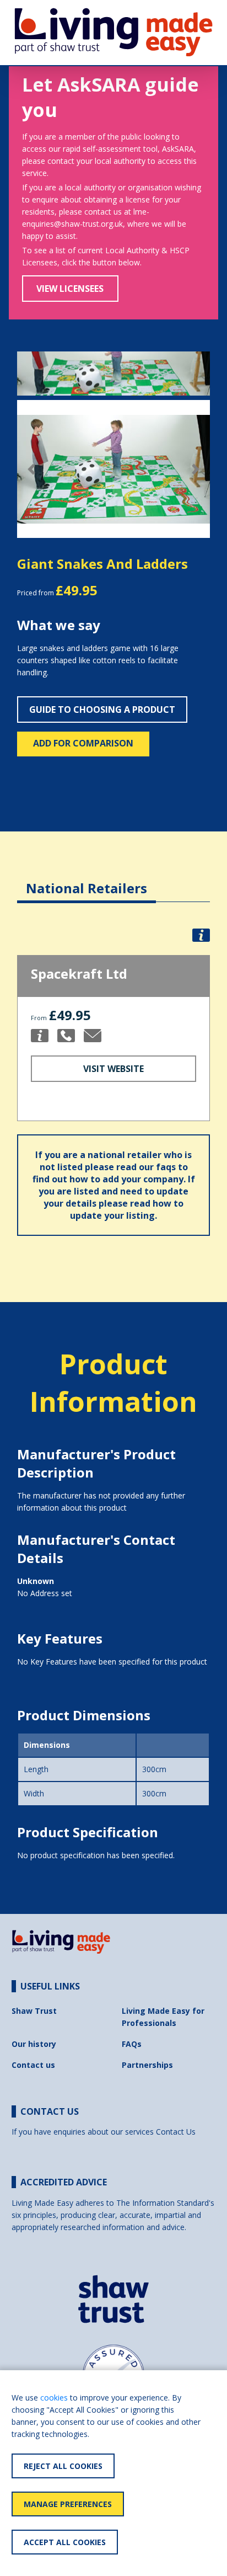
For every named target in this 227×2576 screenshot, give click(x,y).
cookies (54, 2398)
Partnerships (147, 2065)
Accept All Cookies (65, 2542)
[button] (32, 469)
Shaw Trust (34, 2011)
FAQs (132, 2044)
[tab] (87, 880)
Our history (34, 2044)
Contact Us (176, 2132)
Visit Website (113, 1069)
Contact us (33, 2065)
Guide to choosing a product (102, 710)
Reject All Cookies (63, 2466)
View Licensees (70, 289)
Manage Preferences (68, 2504)
